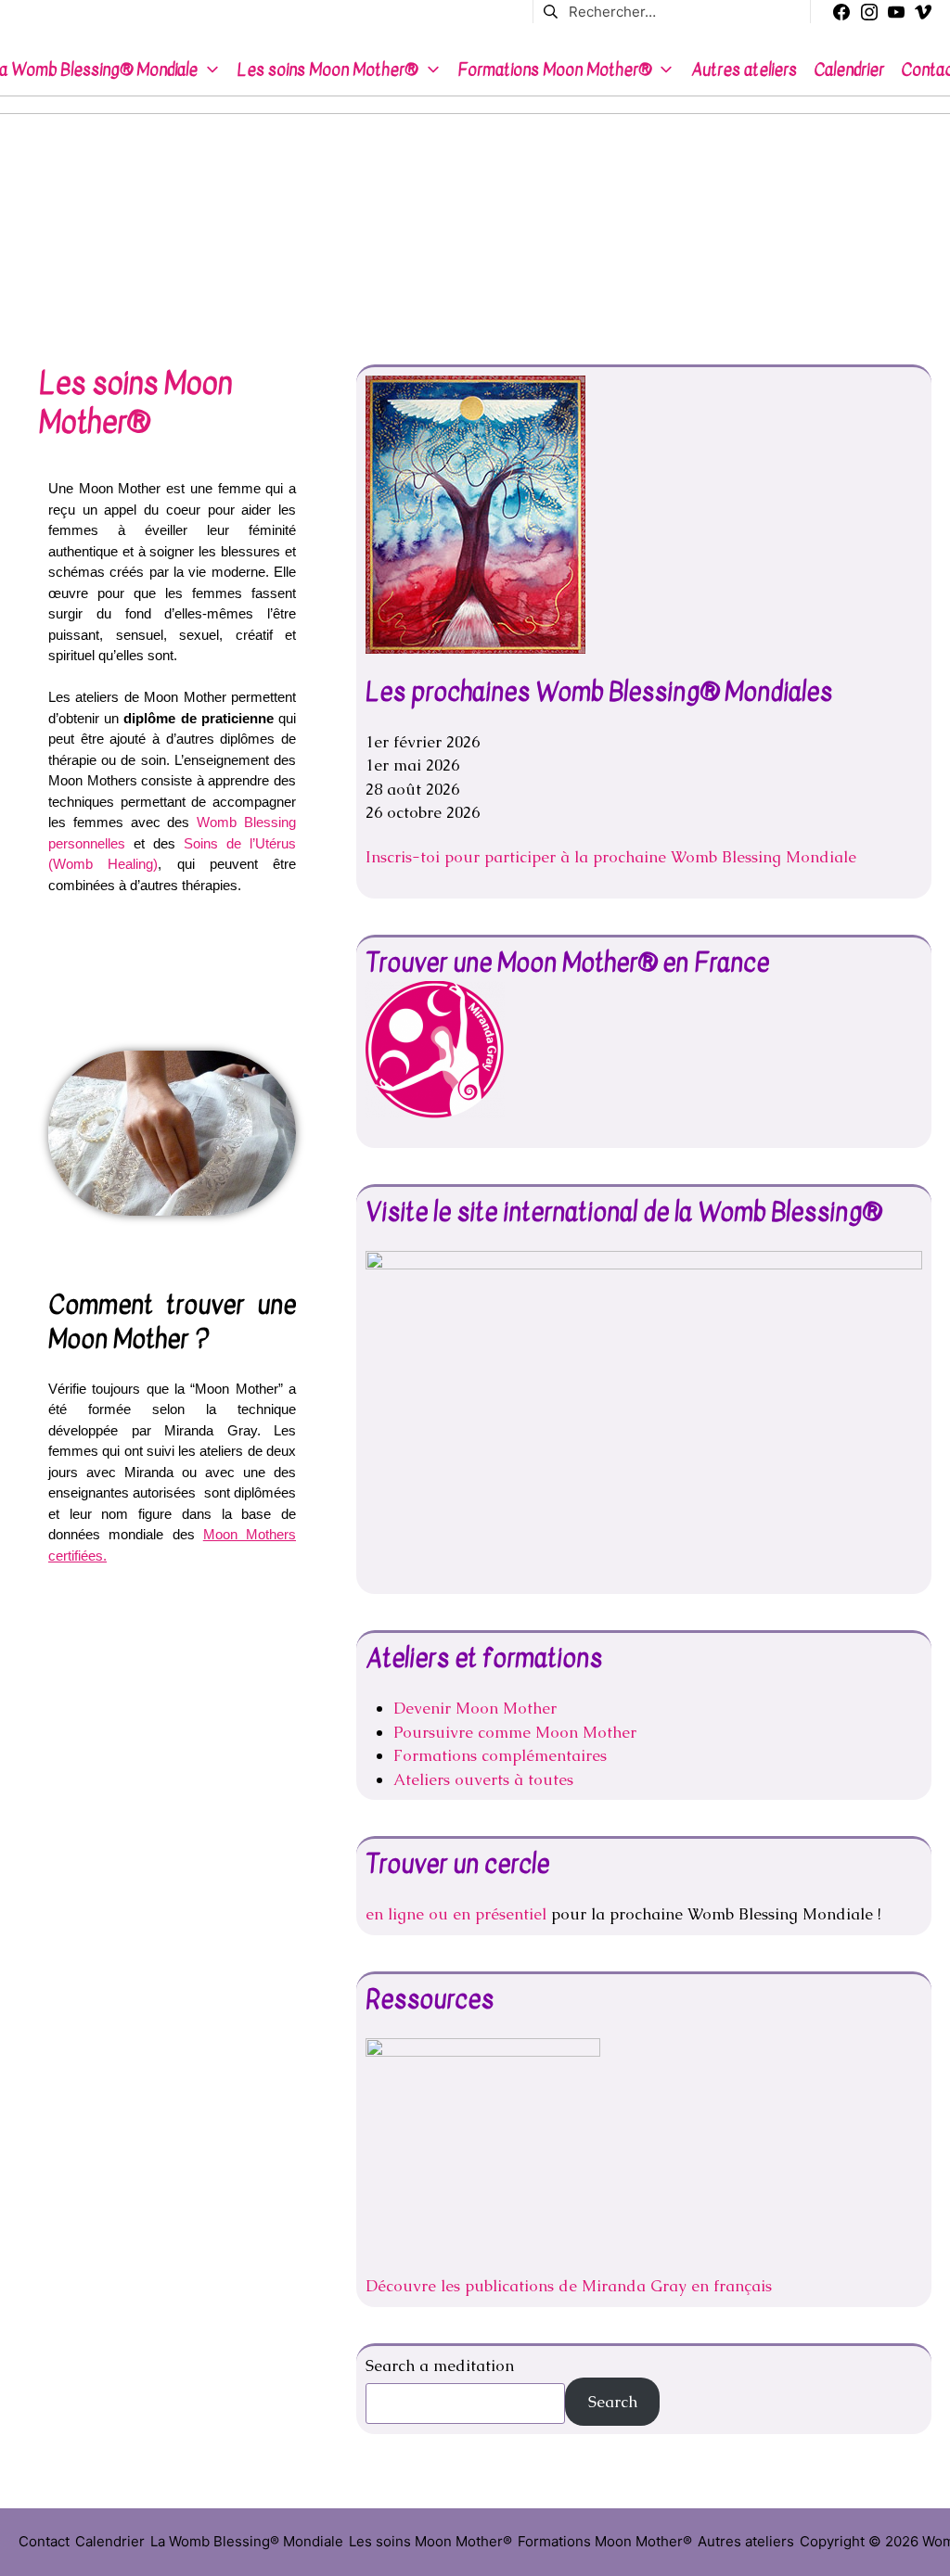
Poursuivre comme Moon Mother (515, 1732)
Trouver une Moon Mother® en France (567, 963)
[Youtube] (896, 12)
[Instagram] (869, 12)
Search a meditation (440, 2366)
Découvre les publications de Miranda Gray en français (569, 2286)
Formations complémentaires (500, 1755)
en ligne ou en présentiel (458, 1914)
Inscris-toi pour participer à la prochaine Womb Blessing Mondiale (611, 857)
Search (613, 2402)
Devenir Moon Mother (475, 1708)
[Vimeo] (923, 12)
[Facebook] (841, 12)
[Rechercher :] (672, 11)
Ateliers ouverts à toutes (483, 1779)
